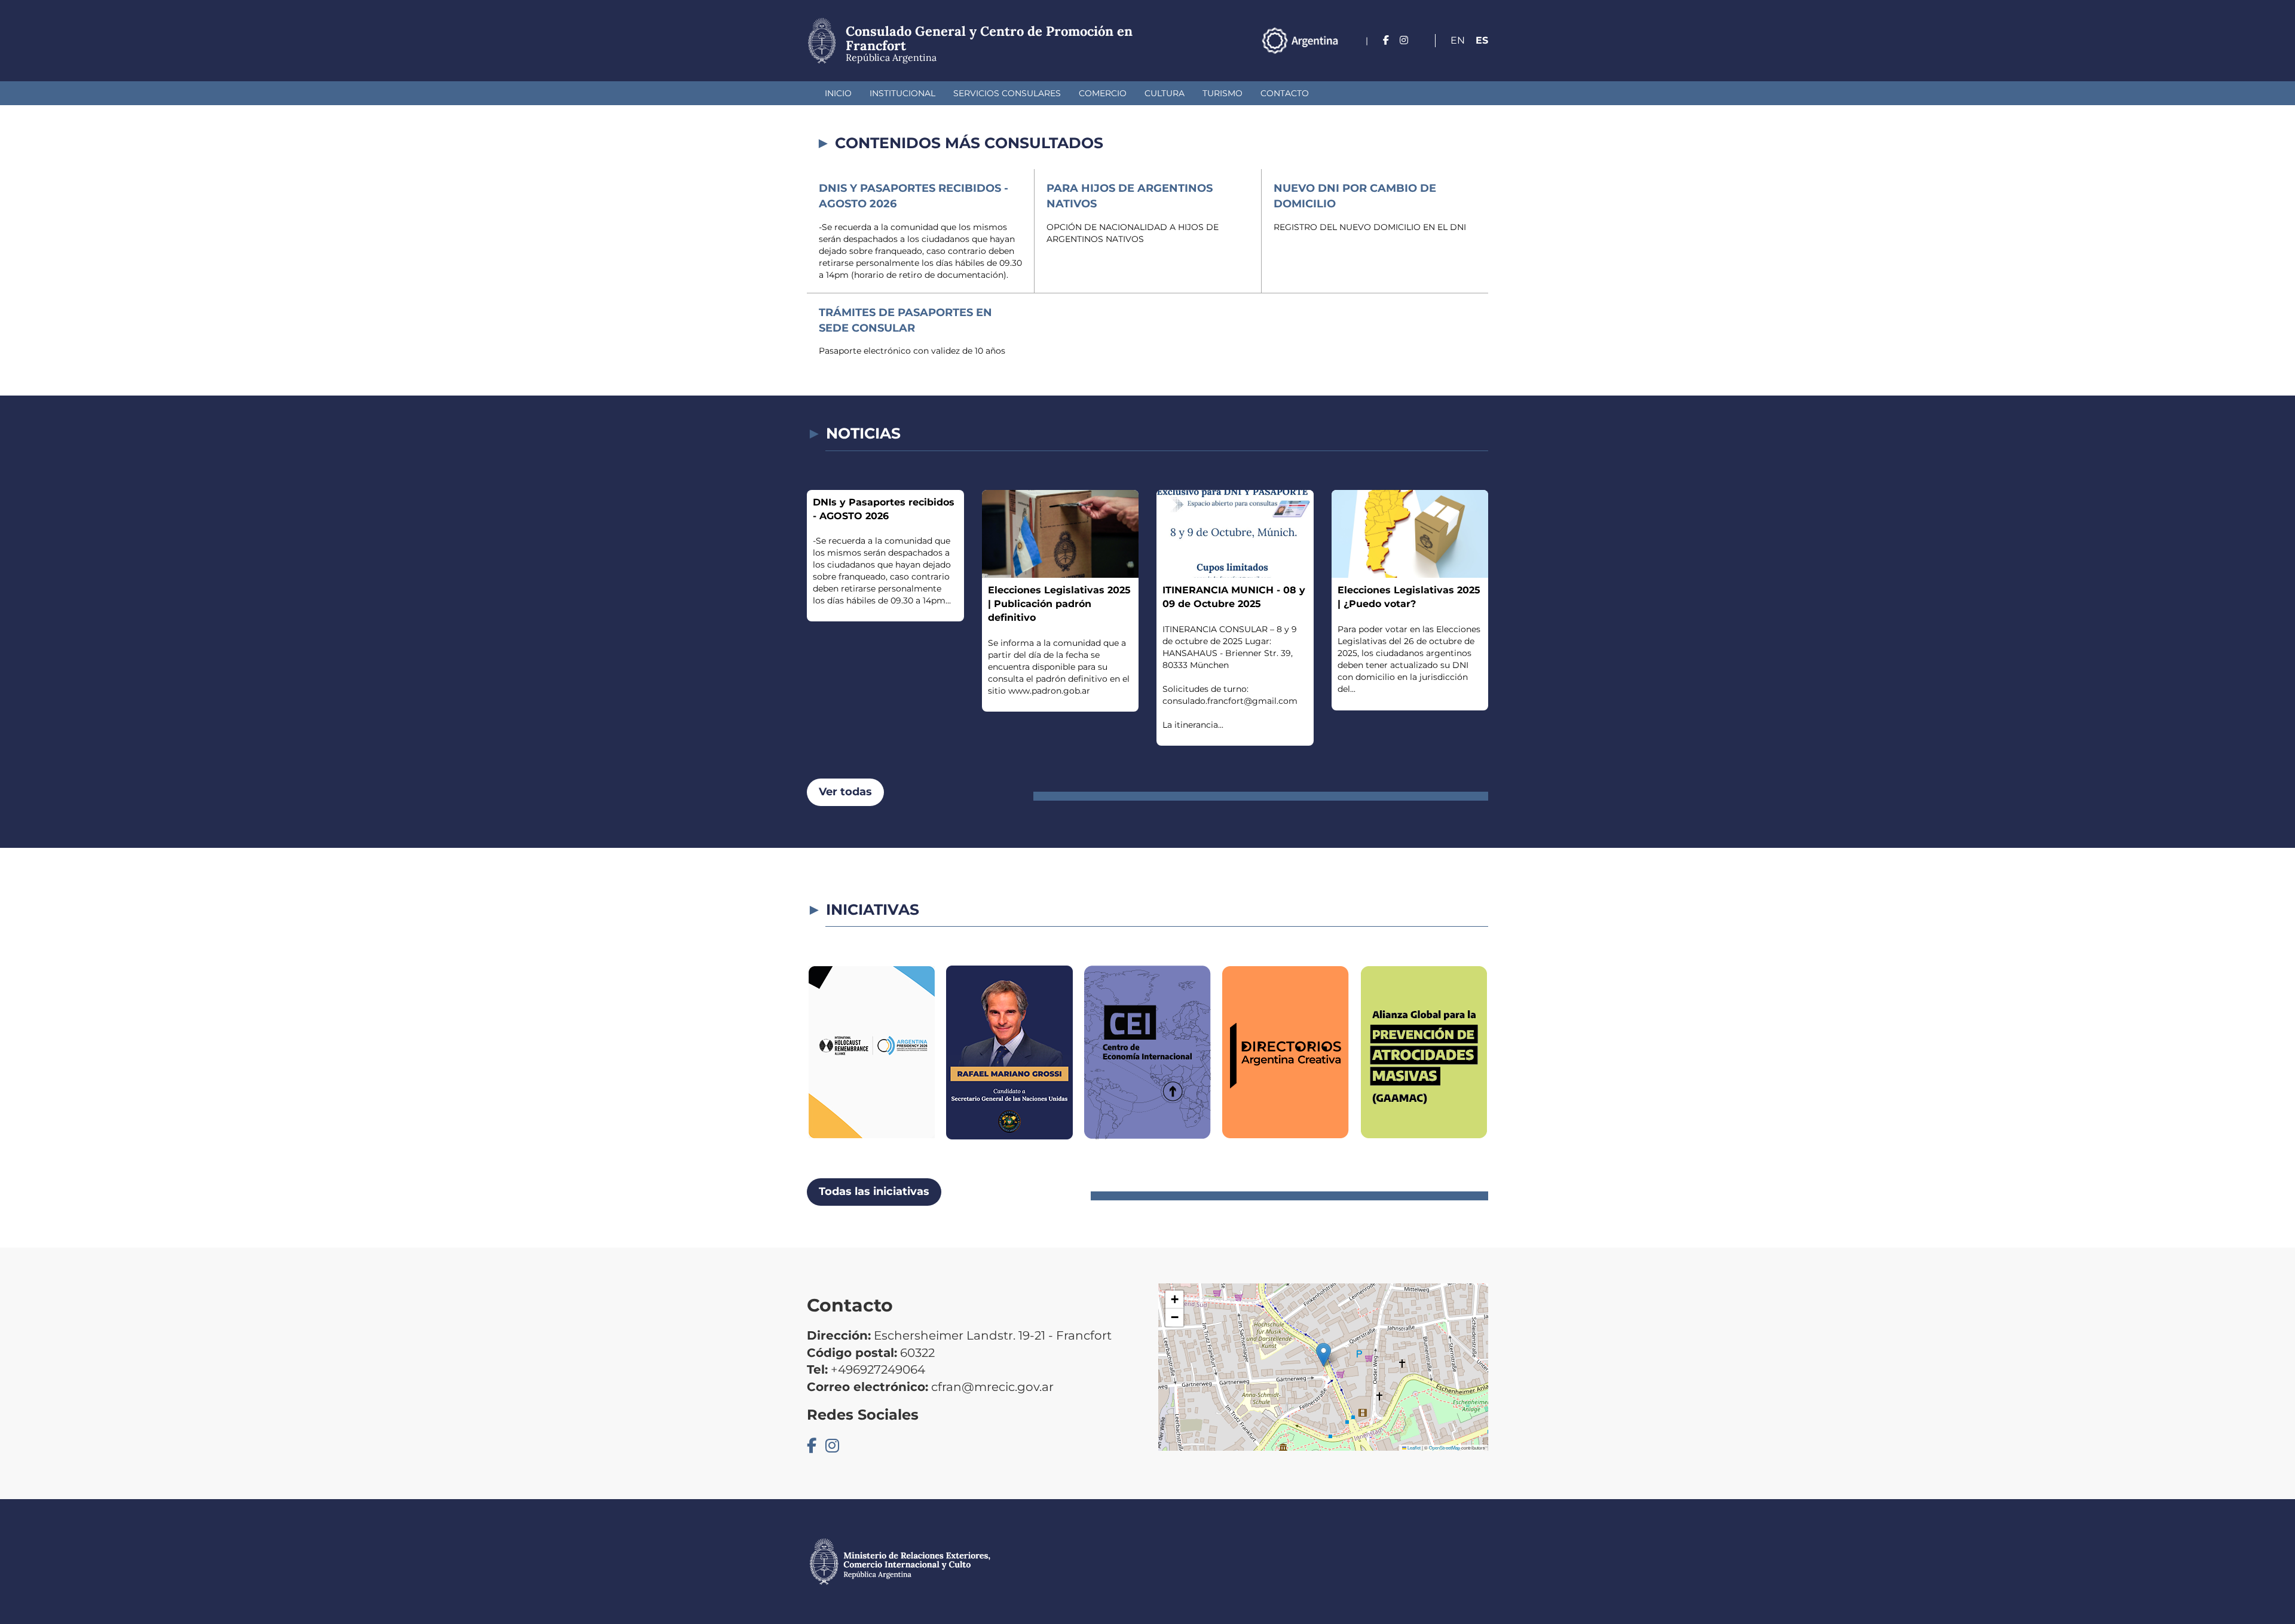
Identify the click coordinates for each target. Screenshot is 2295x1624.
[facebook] (1386, 40)
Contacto (1285, 93)
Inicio (838, 93)
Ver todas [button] (845, 792)
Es (1482, 40)
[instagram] (1404, 40)
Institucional (902, 93)
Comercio (1103, 93)
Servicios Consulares (1007, 93)
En (1458, 40)
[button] (1324, 1355)
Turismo (1223, 93)
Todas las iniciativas (874, 1191)
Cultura (1165, 93)
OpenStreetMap (1445, 1447)
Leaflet (1413, 1447)
